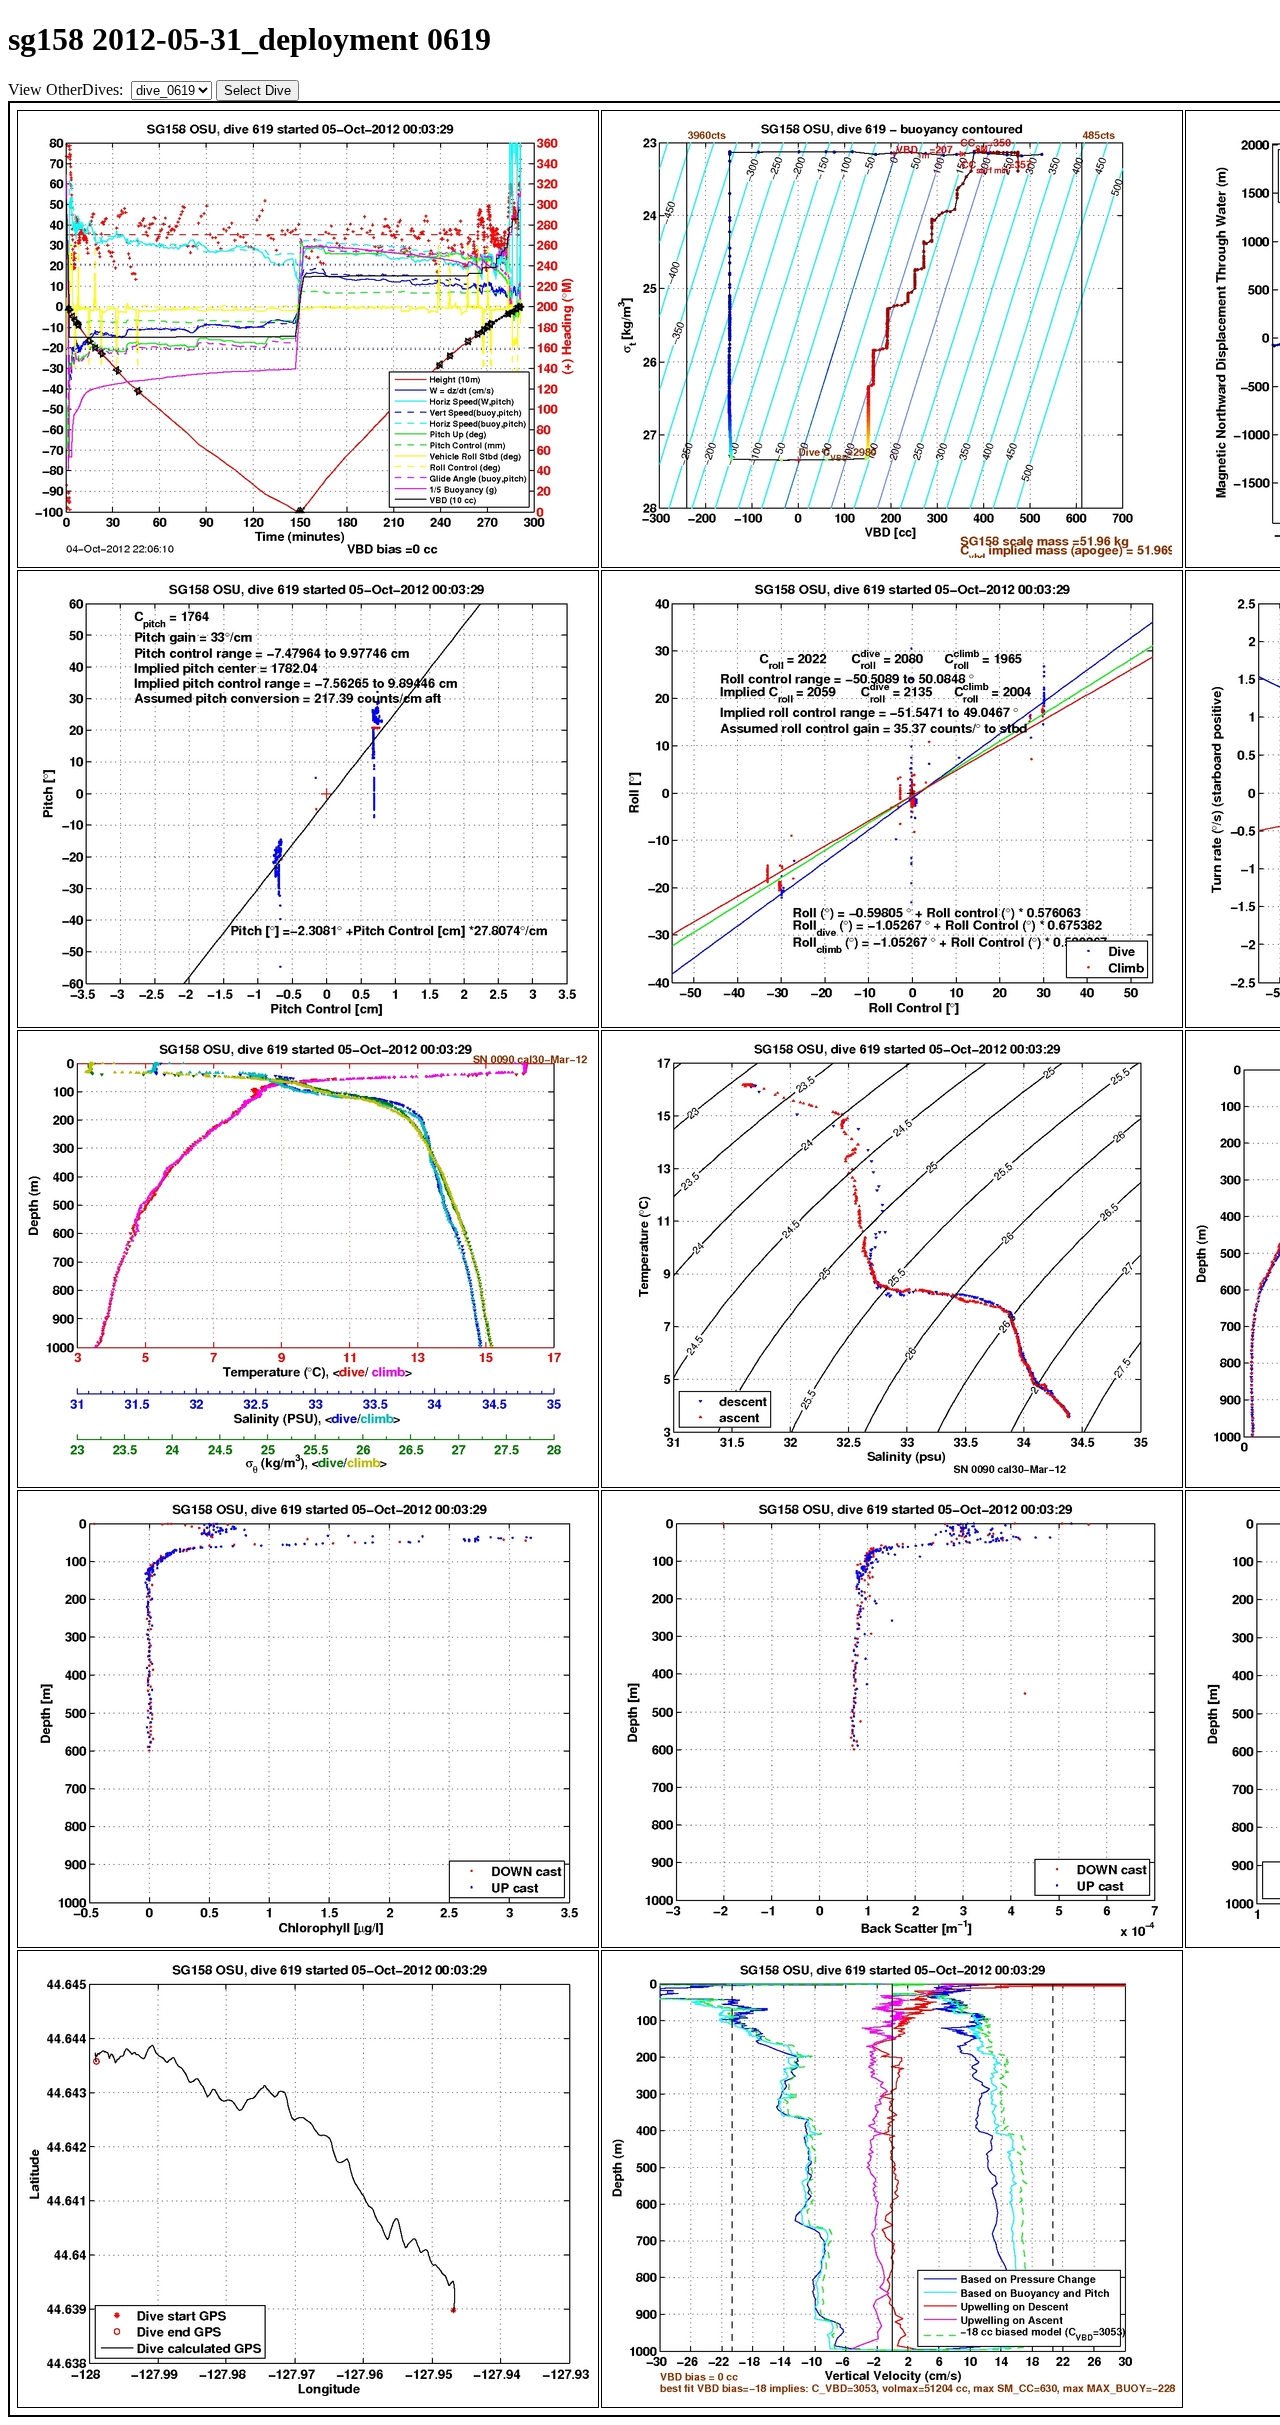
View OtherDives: (67, 89)
